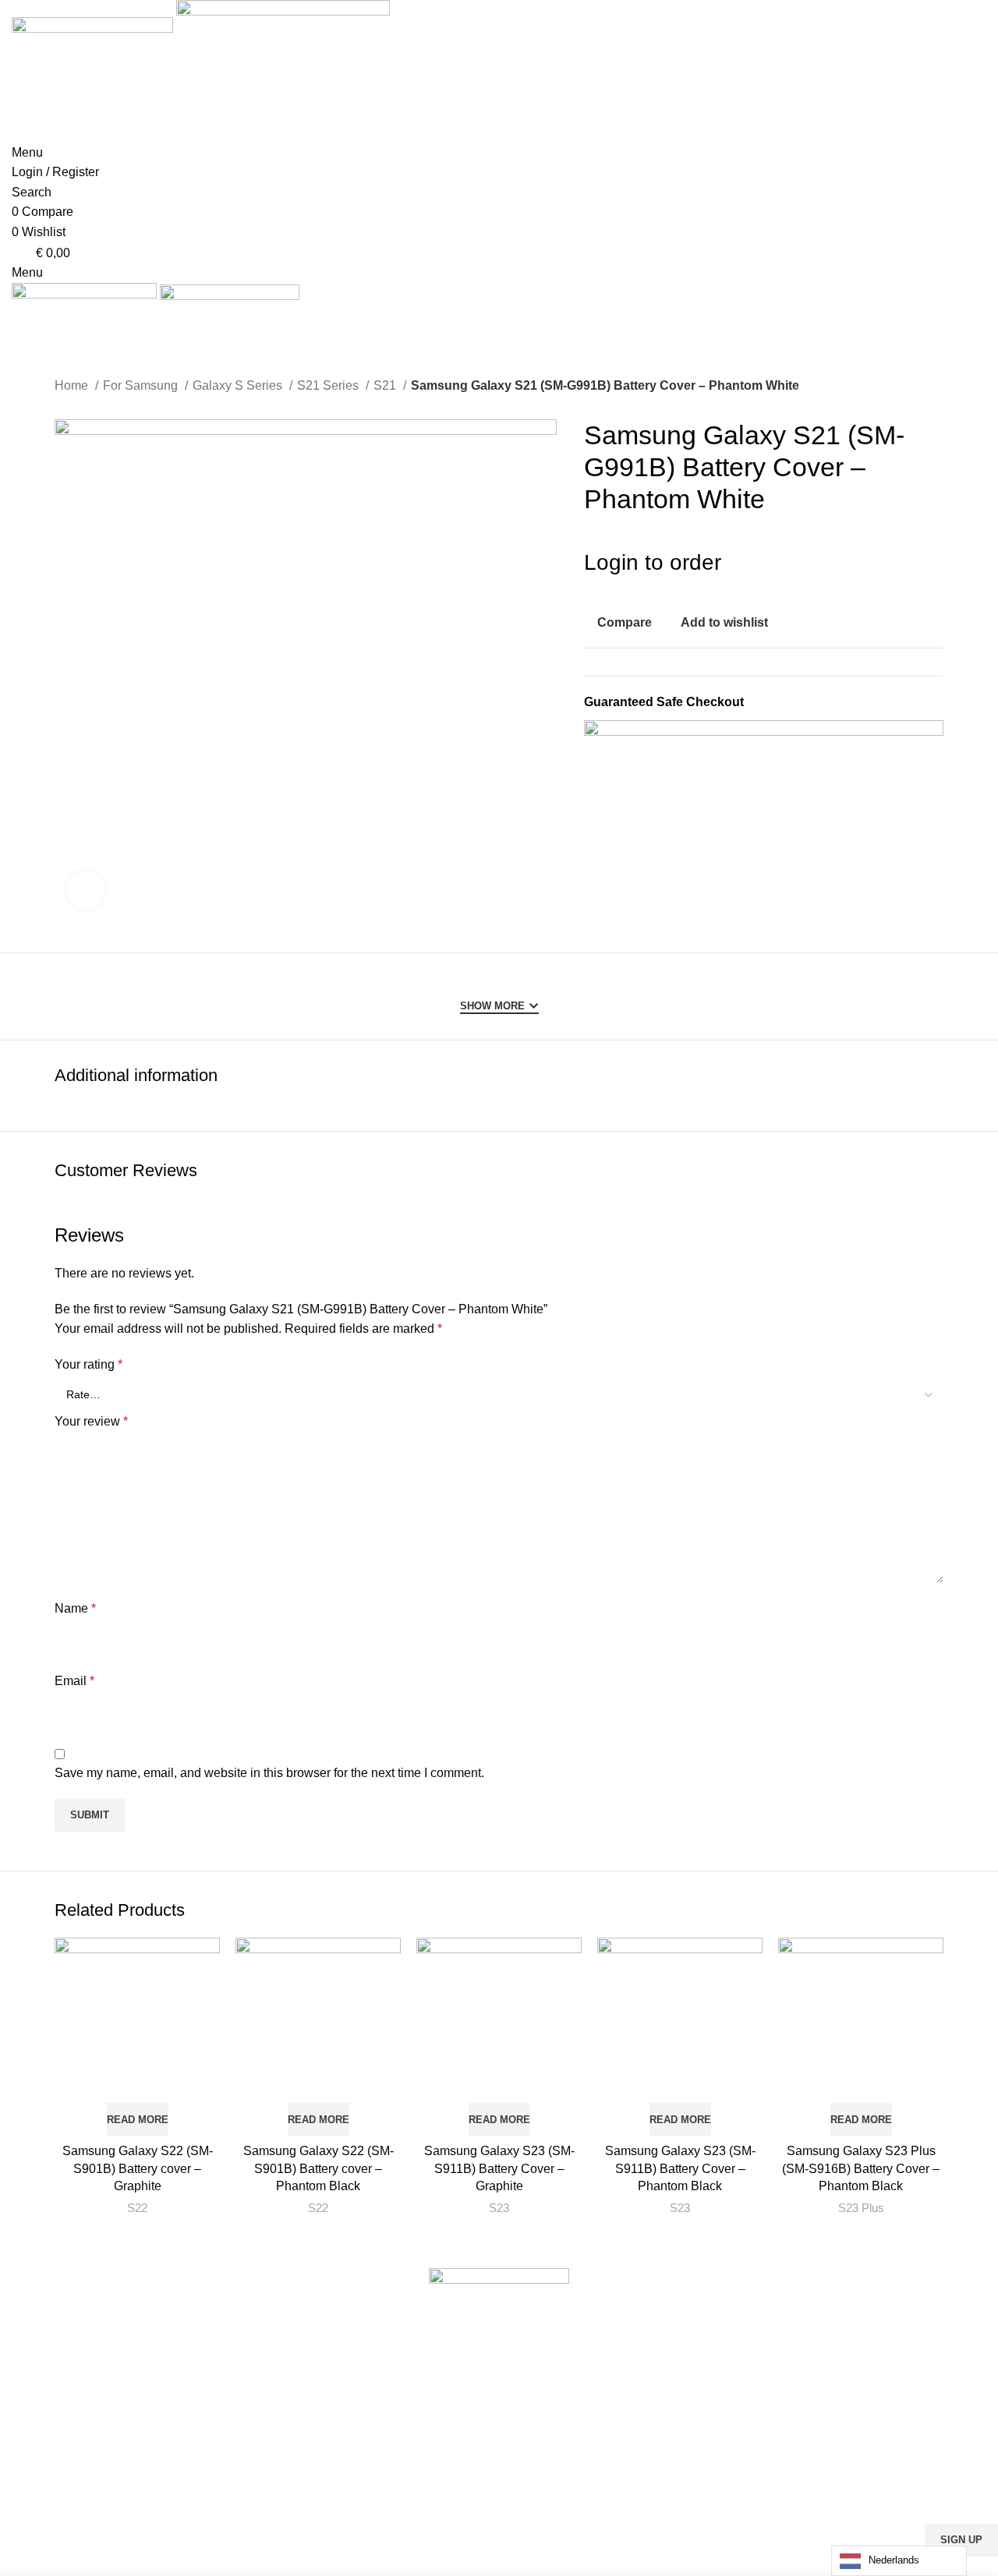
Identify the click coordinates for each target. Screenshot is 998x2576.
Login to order (653, 562)
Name (75, 1608)
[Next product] (936, 387)
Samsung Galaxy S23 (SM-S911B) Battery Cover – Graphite (499, 2168)
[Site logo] (94, 71)
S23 (499, 2208)
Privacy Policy (599, 2566)
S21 (386, 385)
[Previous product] (904, 387)
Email (74, 1681)
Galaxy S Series (239, 385)
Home (73, 385)
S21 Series (329, 385)
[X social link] (884, 622)
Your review (91, 1421)
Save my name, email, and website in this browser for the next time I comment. (269, 1773)
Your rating (88, 1364)
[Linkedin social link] (920, 622)
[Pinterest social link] (902, 622)
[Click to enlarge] (86, 890)
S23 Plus (861, 2208)
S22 (137, 2208)
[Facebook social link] (866, 622)
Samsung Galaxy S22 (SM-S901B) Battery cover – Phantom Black (319, 2168)
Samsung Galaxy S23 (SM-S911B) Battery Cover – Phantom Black (680, 2168)
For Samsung (142, 385)
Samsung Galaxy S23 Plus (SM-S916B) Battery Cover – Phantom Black (861, 2168)
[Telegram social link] (938, 622)
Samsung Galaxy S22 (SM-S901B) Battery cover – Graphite (138, 2168)
